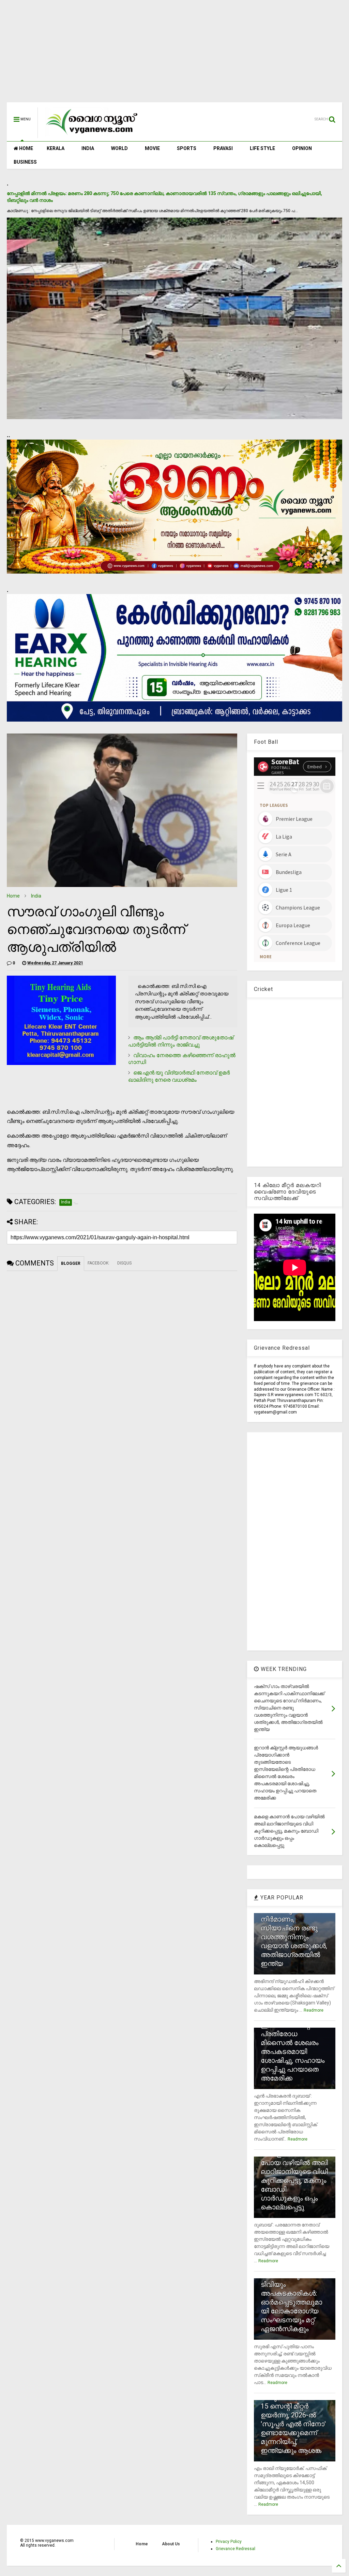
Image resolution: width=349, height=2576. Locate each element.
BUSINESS (25, 162)
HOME (26, 148)
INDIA (88, 148)
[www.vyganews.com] (92, 135)
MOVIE (152, 148)
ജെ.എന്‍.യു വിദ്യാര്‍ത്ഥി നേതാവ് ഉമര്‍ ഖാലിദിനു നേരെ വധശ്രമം (179, 1076)
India (36, 896)
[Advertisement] (174, 55)
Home (13, 896)
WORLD (119, 148)
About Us (171, 2544)
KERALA (56, 148)
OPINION (302, 148)
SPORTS (187, 148)
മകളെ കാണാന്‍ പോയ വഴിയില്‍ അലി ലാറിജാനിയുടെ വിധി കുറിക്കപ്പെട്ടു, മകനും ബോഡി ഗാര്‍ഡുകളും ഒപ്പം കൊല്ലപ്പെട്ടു (294, 2180)
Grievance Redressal (236, 2549)
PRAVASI (223, 148)
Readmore (314, 2010)
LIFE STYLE (262, 148)
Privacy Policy (229, 2542)
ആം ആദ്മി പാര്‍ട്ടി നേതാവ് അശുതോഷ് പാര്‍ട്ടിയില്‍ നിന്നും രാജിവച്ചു (181, 1041)
